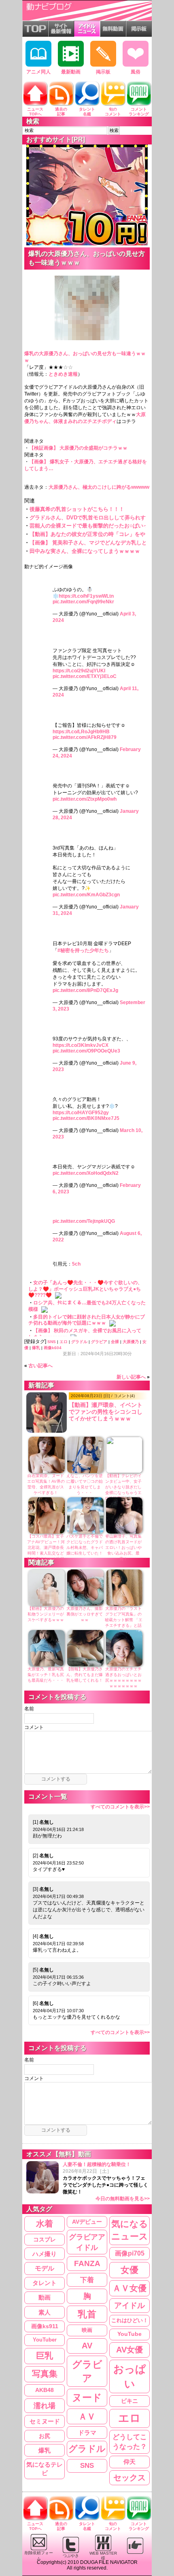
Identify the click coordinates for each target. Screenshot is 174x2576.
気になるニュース (130, 2230)
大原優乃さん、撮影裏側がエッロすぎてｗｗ (85, 1614)
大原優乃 (131, 1342)
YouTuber (45, 2340)
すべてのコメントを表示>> (120, 1807)
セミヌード (45, 2421)
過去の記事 (61, 112)
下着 (87, 2280)
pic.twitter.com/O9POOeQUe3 (86, 1051)
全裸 (115, 1342)
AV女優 (129, 2350)
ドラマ (87, 2433)
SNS (52, 1342)
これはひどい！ (130, 2320)
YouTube (129, 2334)
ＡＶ (87, 2416)
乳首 (87, 2314)
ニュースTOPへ (35, 112)
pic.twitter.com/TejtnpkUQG (84, 1221)
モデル (45, 2268)
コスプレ (45, 2239)
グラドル (79, 1342)
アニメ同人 (38, 72)
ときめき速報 (63, 374)
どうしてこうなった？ (130, 2442)
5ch (76, 1264)
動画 (45, 2298)
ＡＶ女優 (129, 2288)
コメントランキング (139, 112)
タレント (45, 2283)
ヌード (87, 2397)
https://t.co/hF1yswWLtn (86, 596)
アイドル (129, 2305)
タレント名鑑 (87, 112)
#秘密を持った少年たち (83, 950)
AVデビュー (87, 2222)
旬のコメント (113, 112)
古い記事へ (40, 1366)
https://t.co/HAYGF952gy (81, 1113)
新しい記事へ (131, 1377)
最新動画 (71, 72)
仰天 (129, 2462)
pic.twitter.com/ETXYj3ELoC (85, 676)
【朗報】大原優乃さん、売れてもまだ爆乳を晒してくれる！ (85, 1675)
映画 (87, 2330)
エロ (64, 1342)
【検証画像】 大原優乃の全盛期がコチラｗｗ (78, 448)
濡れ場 (45, 2405)
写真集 (45, 2374)
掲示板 (103, 72)
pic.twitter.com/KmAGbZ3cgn (86, 895)
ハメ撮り (45, 2254)
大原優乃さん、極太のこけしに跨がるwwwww (99, 487)
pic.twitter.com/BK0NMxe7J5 (86, 1118)
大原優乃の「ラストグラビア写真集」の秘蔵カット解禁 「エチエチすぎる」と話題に (124, 1620)
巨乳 (45, 2356)
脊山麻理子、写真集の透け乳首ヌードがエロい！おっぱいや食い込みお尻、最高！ (123, 1547)
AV (87, 2346)
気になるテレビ (45, 2469)
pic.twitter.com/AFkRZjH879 (85, 737)
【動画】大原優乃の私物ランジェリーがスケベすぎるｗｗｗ (46, 1614)
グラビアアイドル (87, 2242)
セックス (129, 2478)
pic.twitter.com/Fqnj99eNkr (83, 602)
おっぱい (130, 2376)
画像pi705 (130, 2253)
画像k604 (53, 1348)
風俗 (136, 72)
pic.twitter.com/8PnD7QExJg (85, 990)
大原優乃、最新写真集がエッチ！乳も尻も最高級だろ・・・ (46, 1675)
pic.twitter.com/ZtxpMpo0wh (85, 799)
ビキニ (129, 2401)
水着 (45, 2223)
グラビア (99, 1342)
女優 (129, 2270)
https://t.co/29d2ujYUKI (79, 671)
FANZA (87, 2263)
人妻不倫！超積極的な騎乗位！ (106, 2182)
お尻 (45, 2436)
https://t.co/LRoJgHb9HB (81, 732)
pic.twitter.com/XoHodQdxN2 (86, 1173)
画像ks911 (45, 2326)
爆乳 (36, 1348)
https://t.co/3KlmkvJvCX (81, 1045)
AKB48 (45, 2390)
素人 (45, 2312)
